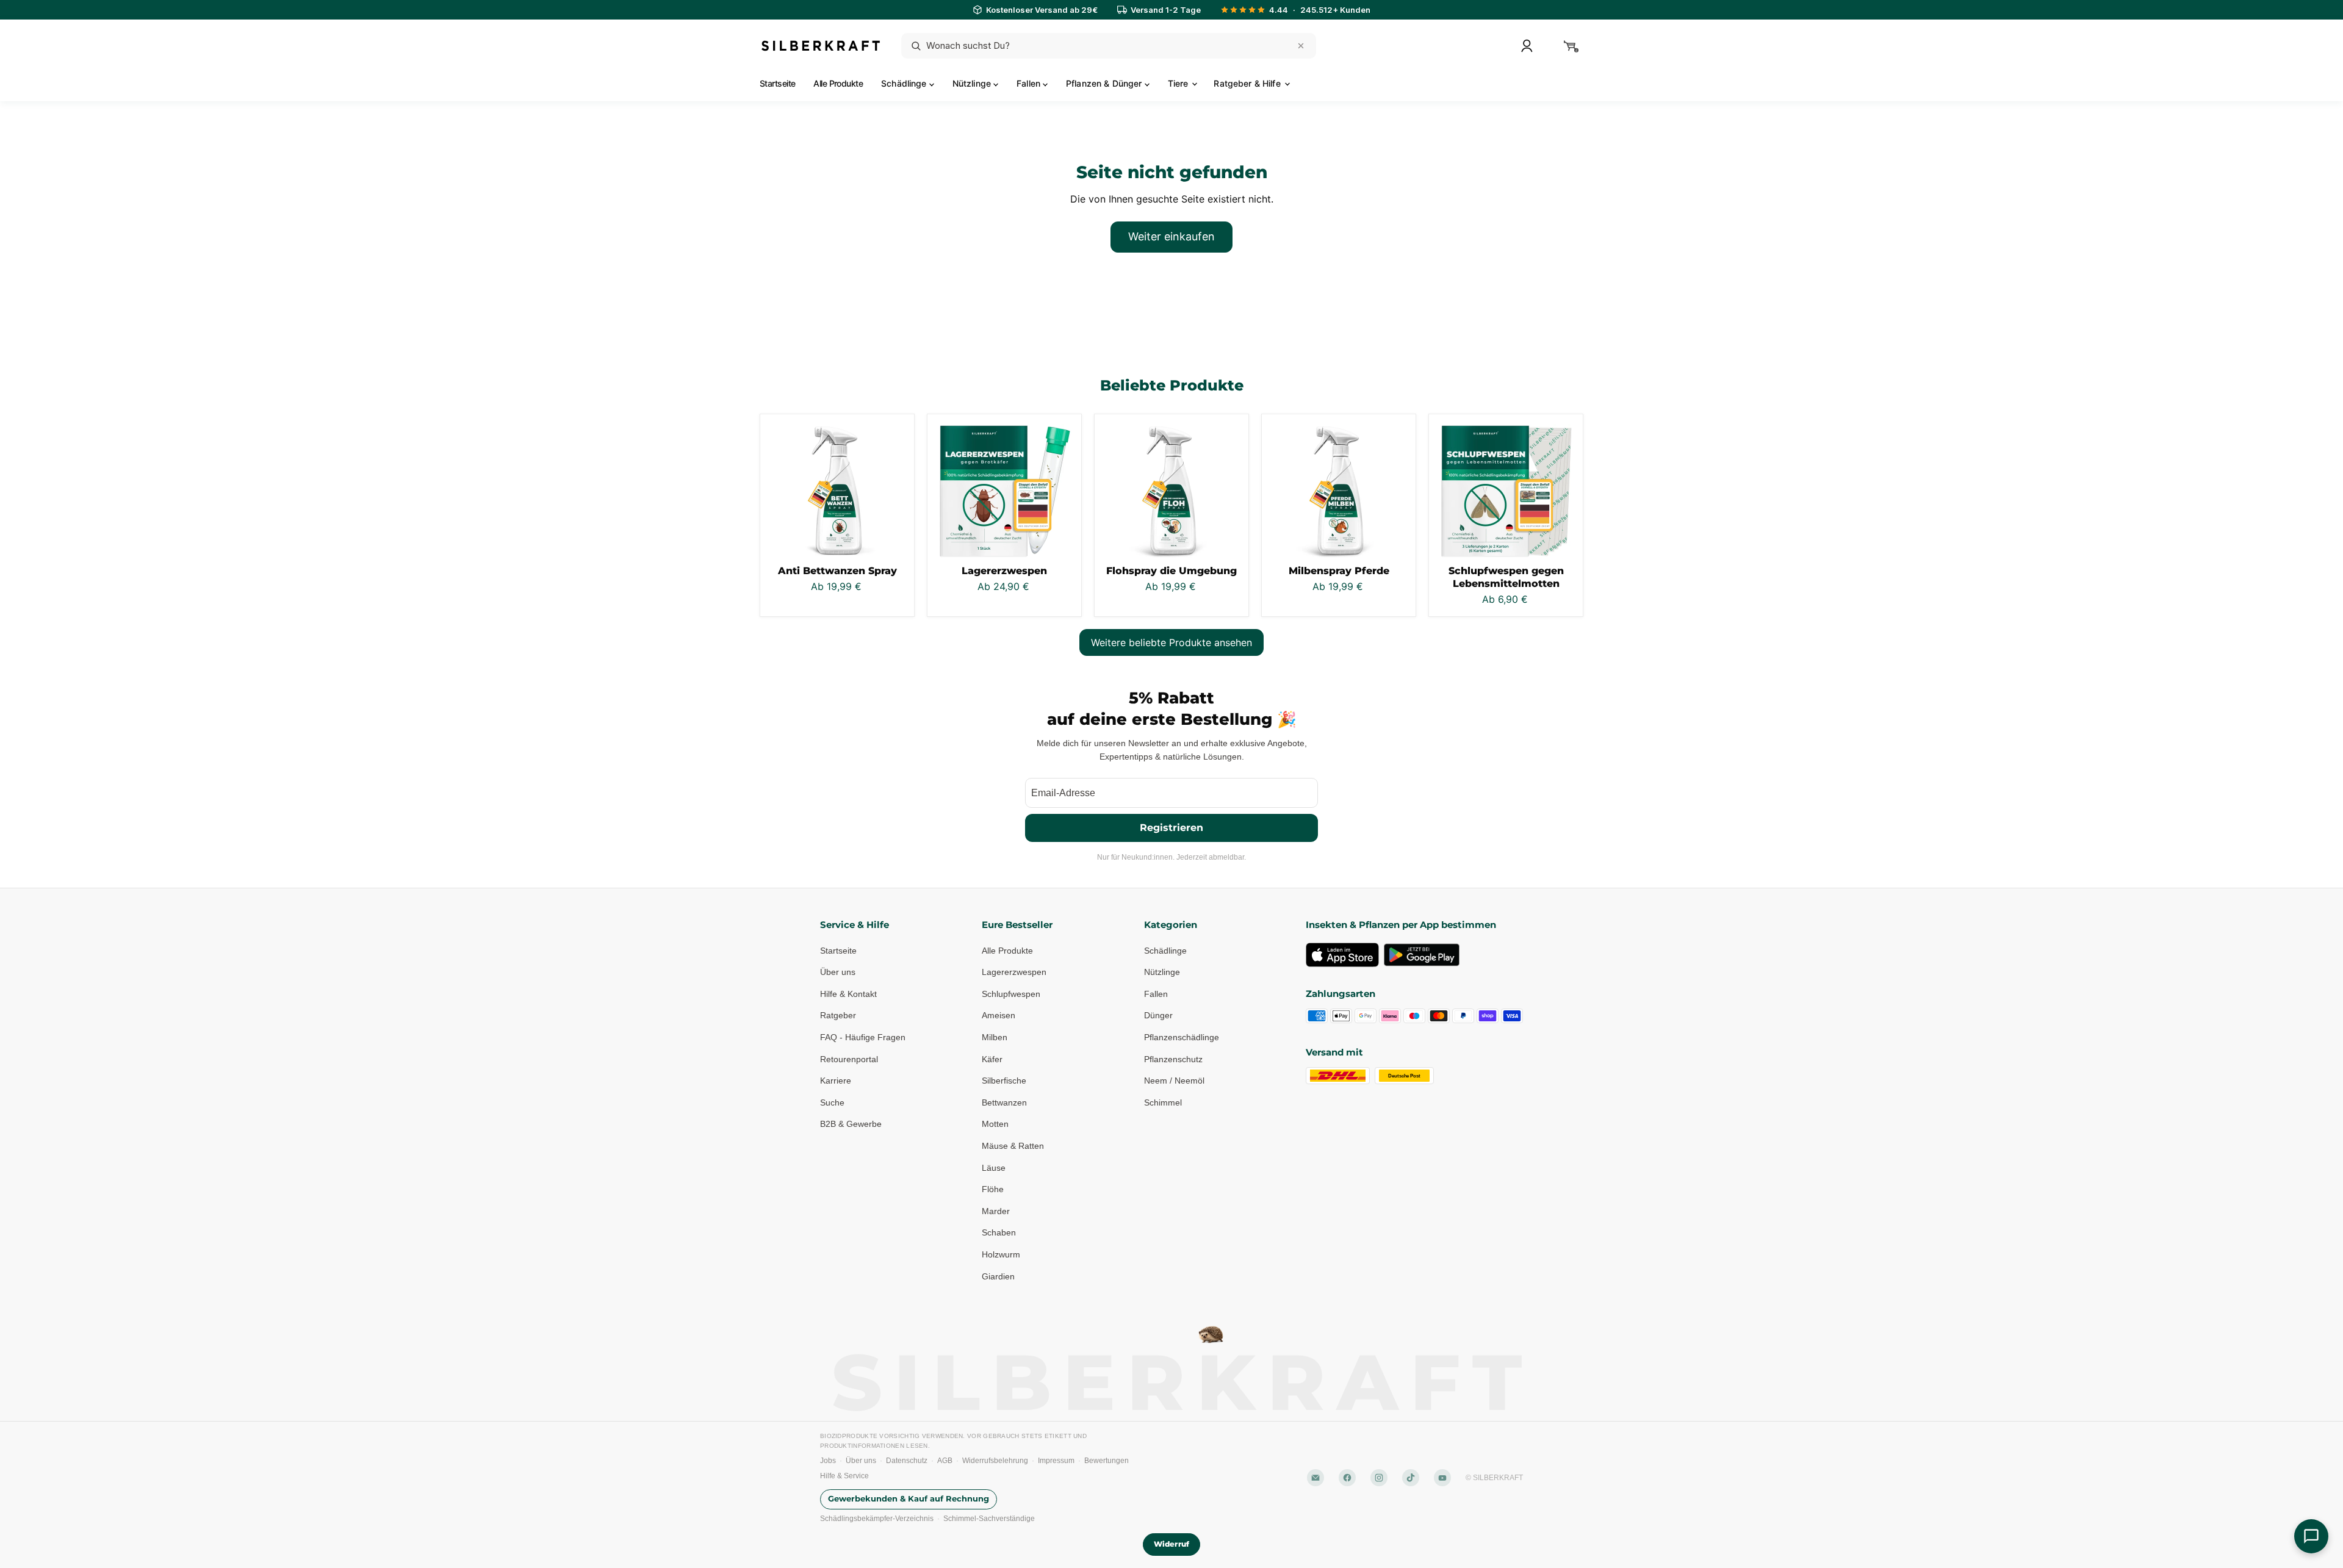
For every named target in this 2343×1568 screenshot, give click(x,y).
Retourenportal (849, 1059)
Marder (996, 1211)
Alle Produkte (838, 83)
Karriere (836, 1081)
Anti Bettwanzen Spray (837, 571)
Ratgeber (838, 1015)
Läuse (994, 1168)
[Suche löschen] (1301, 46)
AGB (945, 1461)
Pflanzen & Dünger (1105, 83)
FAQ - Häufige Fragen (863, 1037)
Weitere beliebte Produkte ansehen (1171, 642)
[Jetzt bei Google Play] (1422, 955)
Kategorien (1171, 925)
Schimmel (1163, 1102)
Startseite (777, 83)
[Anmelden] (1527, 46)
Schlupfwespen (1011, 994)
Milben (995, 1037)
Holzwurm (1001, 1254)
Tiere (1179, 83)
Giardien (998, 1276)
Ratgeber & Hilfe (1248, 83)
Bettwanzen (1004, 1102)
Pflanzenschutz (1173, 1059)
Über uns (838, 972)
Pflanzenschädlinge (1182, 1037)
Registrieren (1171, 828)
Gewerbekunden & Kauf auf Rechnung (909, 1499)
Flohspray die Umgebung (1171, 571)
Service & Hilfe (855, 925)
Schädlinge (905, 83)
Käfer (992, 1059)
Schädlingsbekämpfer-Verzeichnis (877, 1519)
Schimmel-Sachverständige (989, 1519)
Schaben (999, 1232)
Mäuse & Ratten (1013, 1146)
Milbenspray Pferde (1339, 571)
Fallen (1030, 83)
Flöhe (993, 1189)
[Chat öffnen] (2311, 1536)
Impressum (1056, 1461)
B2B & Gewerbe (851, 1124)
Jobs (828, 1461)
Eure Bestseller (1017, 925)
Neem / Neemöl (1174, 1081)
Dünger (1158, 1015)
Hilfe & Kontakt (848, 994)
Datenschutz (907, 1461)
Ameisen (999, 1015)
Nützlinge (973, 83)
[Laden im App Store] (1342, 955)
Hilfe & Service (844, 1476)
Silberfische (1004, 1081)
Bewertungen (1107, 1461)
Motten (995, 1124)
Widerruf (1171, 1544)
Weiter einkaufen (1171, 236)
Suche (832, 1102)
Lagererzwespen (1004, 571)
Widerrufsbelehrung (995, 1461)
